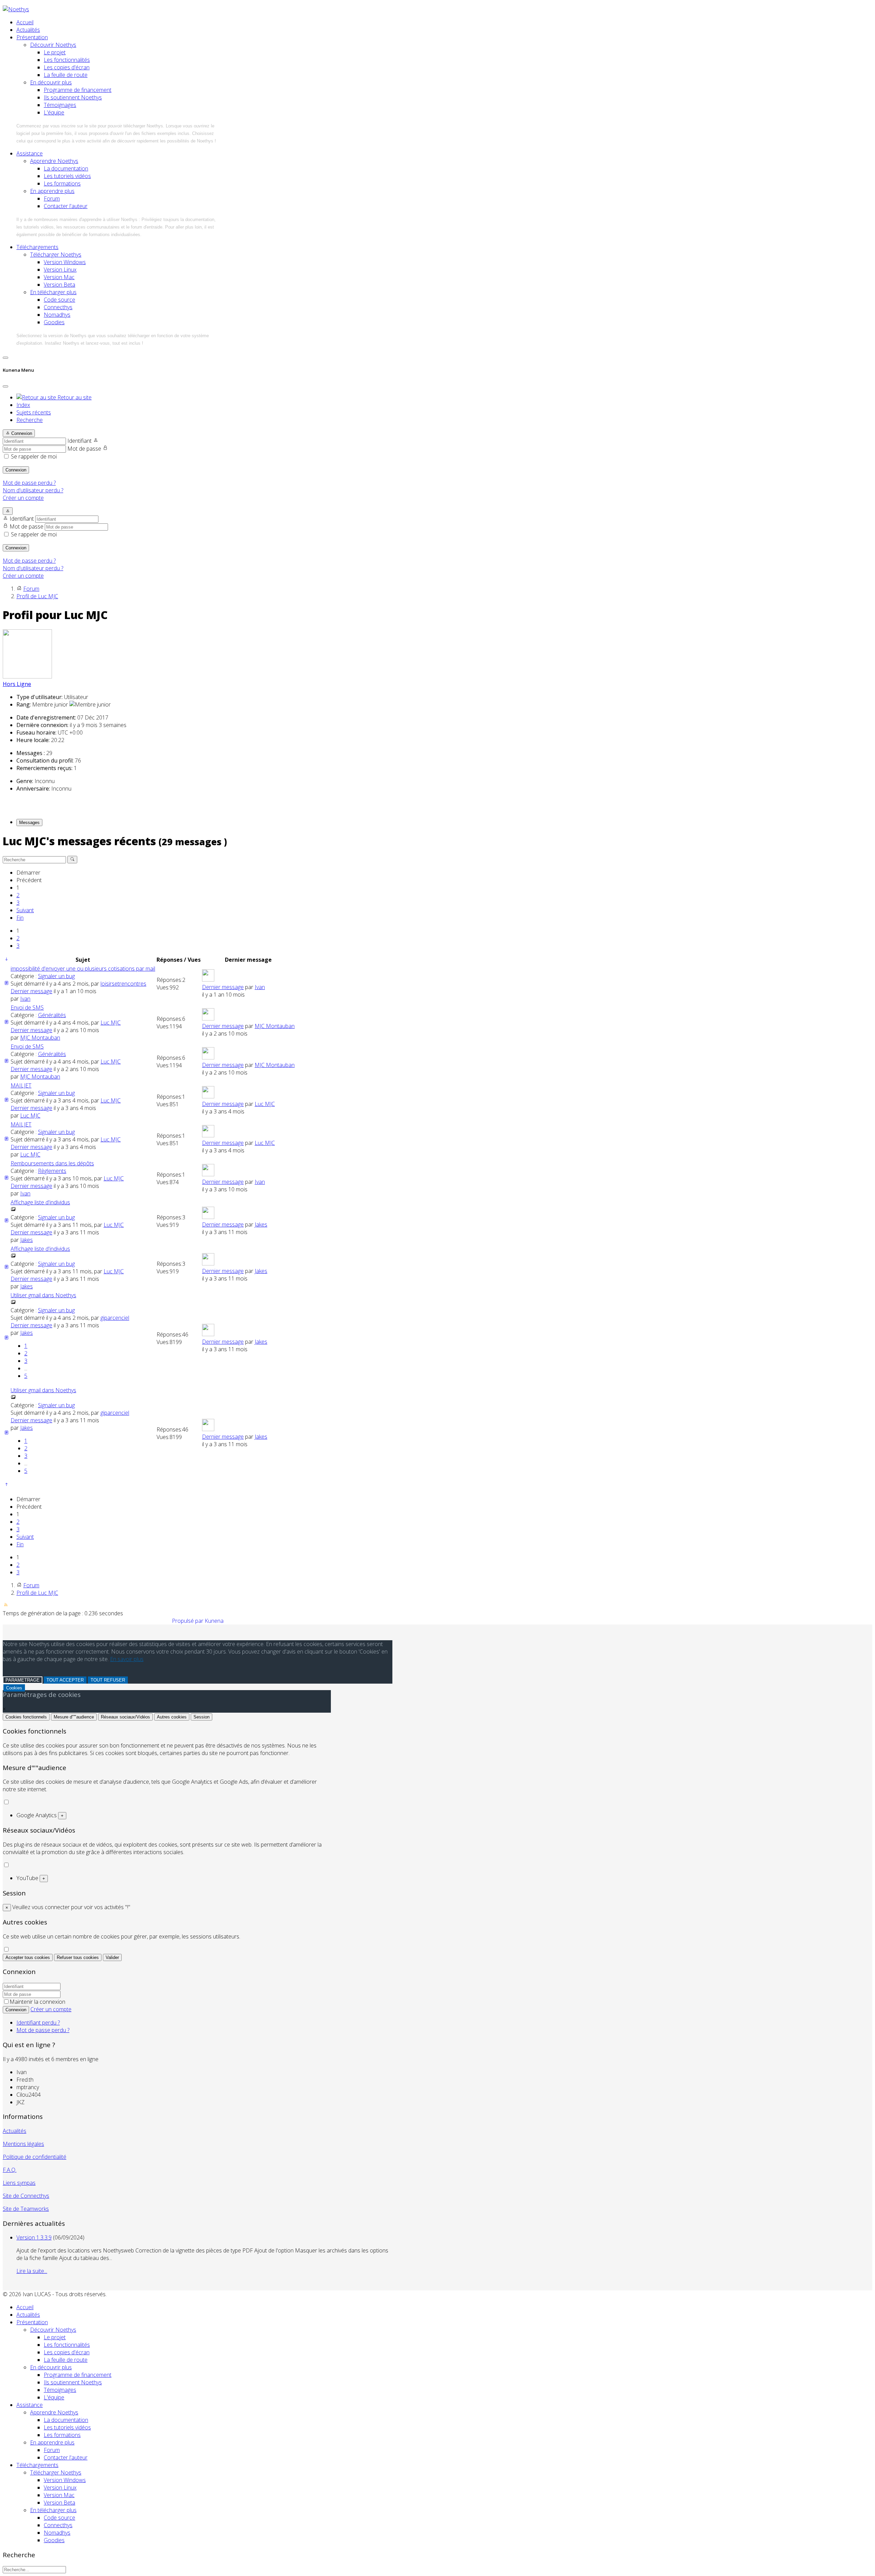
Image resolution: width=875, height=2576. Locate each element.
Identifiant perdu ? (38, 2023)
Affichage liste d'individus (40, 1202)
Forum (52, 198)
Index (23, 405)
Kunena (214, 1621)
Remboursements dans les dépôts (52, 1163)
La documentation (66, 168)
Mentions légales (23, 2144)
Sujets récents (34, 412)
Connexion (16, 470)
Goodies (54, 322)
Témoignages (60, 105)
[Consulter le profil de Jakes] (208, 1217)
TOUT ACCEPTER (65, 1680)
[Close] (5, 386)
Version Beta (59, 285)
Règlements (52, 1171)
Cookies (14, 1688)
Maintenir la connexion (37, 2002)
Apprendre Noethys (54, 161)
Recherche (30, 420)
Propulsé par (188, 1621)
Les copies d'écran (67, 67)
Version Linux (60, 270)
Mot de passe (84, 449)
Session (201, 1717)
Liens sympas (19, 2183)
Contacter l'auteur (66, 206)
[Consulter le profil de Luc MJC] (27, 676)
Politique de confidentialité (35, 2157)
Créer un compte (23, 498)
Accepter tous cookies (28, 1957)
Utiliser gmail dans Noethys (43, 1295)
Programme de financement (78, 90)
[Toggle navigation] (5, 358)
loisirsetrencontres (123, 984)
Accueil (25, 22)
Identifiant (79, 441)
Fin (20, 918)
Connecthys (58, 307)
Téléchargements (37, 247)
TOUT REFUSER (108, 1680)
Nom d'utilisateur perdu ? (33, 490)
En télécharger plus (53, 292)
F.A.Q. (10, 2170)
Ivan (25, 999)
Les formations (62, 183)
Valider (112, 1957)
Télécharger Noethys (56, 255)
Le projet (55, 52)
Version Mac (59, 277)
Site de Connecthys (26, 2196)
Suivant (25, 910)
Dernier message (31, 991)
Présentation (32, 37)
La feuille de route (66, 75)
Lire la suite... (32, 2271)
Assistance (30, 153)
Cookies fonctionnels (26, 1717)
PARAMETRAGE (23, 1680)
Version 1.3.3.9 (34, 2237)
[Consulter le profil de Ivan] (208, 979)
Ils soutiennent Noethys (73, 97)
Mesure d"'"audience (74, 1717)
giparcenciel (115, 1318)
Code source (59, 300)
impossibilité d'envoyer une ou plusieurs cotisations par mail (83, 969)
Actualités (28, 30)
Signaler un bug (56, 976)
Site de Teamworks (26, 2209)
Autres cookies (172, 1717)
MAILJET (21, 1085)
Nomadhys (57, 315)
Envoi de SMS (27, 1008)
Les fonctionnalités (67, 60)
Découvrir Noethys (53, 45)
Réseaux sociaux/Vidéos (125, 1717)
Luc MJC (111, 1023)
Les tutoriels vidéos (67, 176)
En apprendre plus (52, 191)
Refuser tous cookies (78, 1957)
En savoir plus (127, 1659)
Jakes (26, 1240)
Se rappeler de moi (34, 456)
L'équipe (54, 112)
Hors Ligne (17, 684)
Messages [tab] (29, 823)
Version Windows (65, 262)
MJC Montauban (40, 1038)
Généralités (52, 1015)
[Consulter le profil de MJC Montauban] (208, 1018)
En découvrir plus (51, 82)
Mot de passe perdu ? (29, 483)
